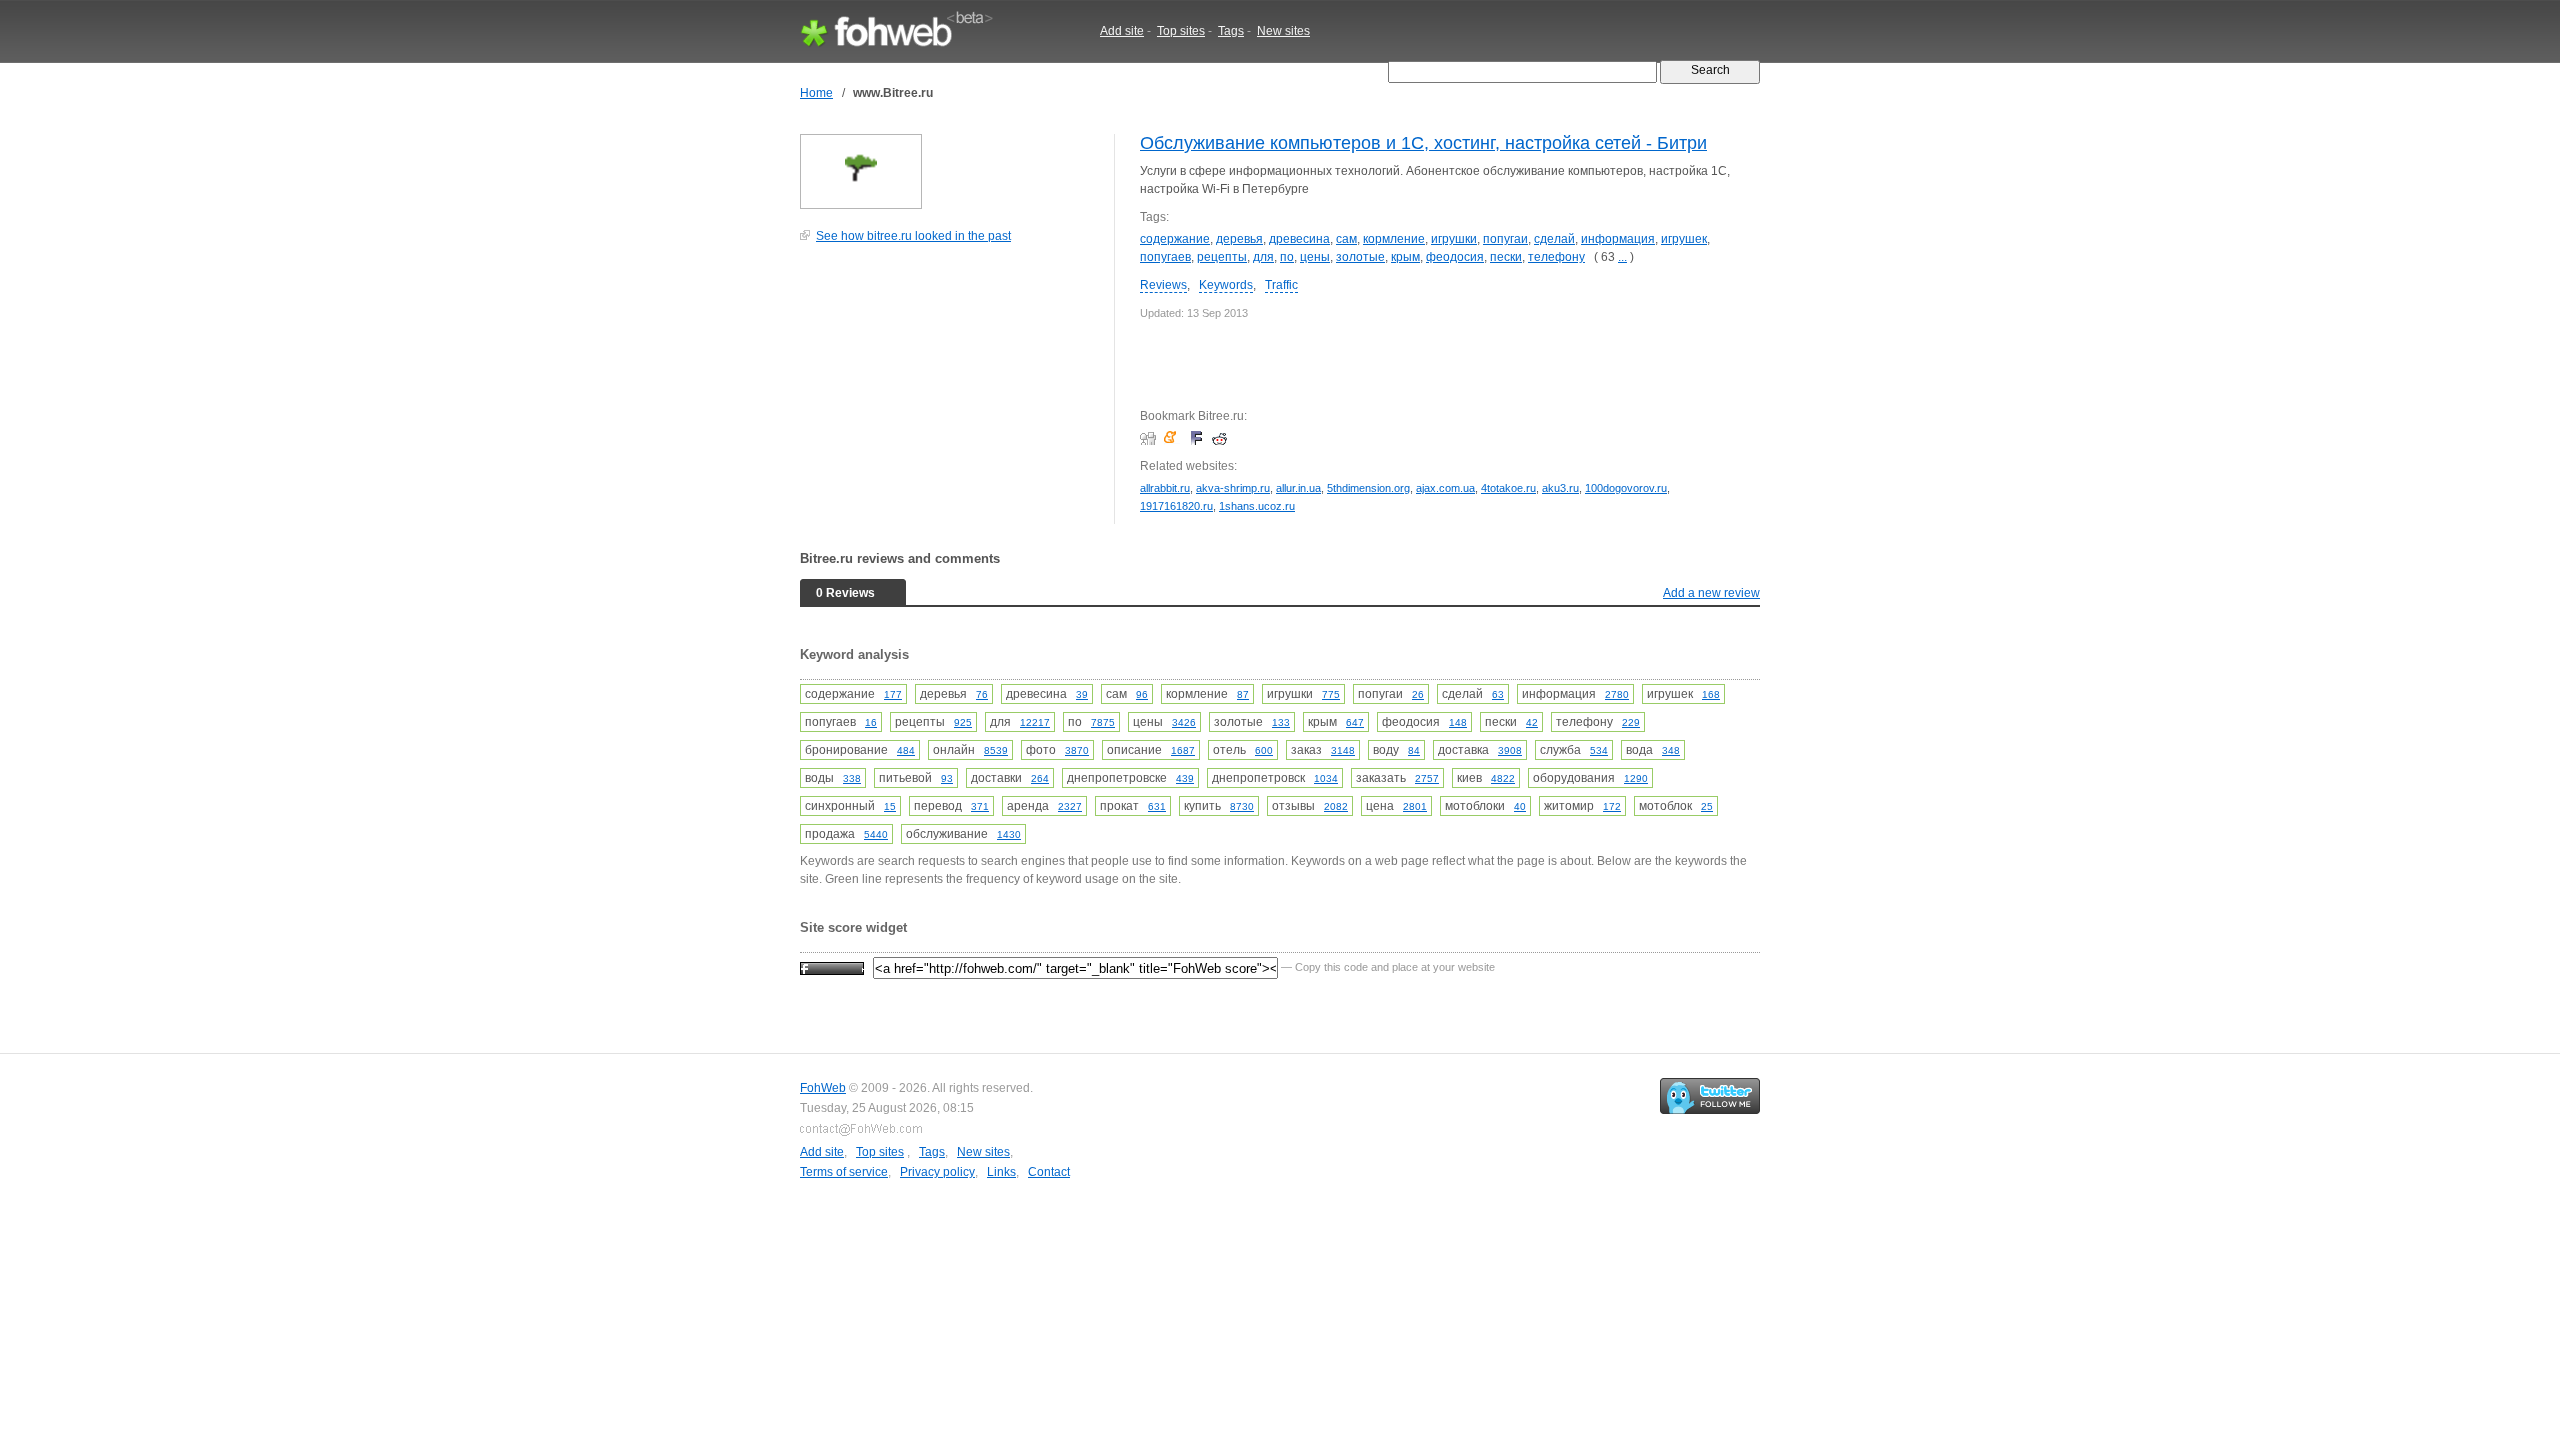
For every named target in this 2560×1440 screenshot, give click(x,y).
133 (1281, 722)
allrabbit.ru (1165, 488)
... (1622, 257)
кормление (1394, 239)
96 (1142, 694)
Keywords (1226, 285)
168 (1711, 694)
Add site (1122, 31)
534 (1599, 750)
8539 (996, 750)
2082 (1336, 806)
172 (1612, 806)
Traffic (1281, 285)
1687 (1183, 750)
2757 (1427, 778)
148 (1458, 722)
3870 (1077, 750)
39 (1082, 694)
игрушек (1684, 239)
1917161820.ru (1176, 506)
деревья (1239, 239)
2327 (1070, 806)
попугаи (1505, 239)
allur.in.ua (1298, 488)
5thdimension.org (1368, 488)
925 (963, 722)
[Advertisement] (950, 394)
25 (1707, 806)
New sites (1283, 31)
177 (893, 694)
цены (1315, 257)
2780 (1617, 694)
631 (1157, 806)
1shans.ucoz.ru (1257, 506)
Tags (1231, 31)
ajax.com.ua (1445, 488)
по (1287, 257)
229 (1631, 722)
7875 (1103, 722)
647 (1355, 722)
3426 (1184, 722)
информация (1618, 239)
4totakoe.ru (1508, 488)
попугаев (1165, 257)
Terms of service (844, 1172)
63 (1498, 694)
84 (1414, 750)
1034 (1326, 778)
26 (1418, 694)
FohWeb (823, 1088)
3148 (1343, 750)
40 (1520, 806)
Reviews (1163, 285)
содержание (1175, 239)
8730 (1242, 806)
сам (1346, 239)
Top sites (1181, 31)
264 (1040, 778)
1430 (1009, 834)
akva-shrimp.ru (1233, 488)
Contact (1049, 1172)
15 (890, 806)
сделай (1554, 239)
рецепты (1222, 257)
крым (1405, 257)
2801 (1415, 806)
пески (1506, 257)
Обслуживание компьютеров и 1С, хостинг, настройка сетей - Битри (1423, 143)
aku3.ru (1560, 488)
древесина (1299, 239)
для (1263, 257)
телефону (1556, 257)
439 (1185, 778)
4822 (1503, 778)
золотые (1360, 257)
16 (871, 722)
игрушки (1454, 239)
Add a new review (1711, 593)
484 (906, 750)
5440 (876, 834)
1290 (1636, 778)
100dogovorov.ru (1626, 488)
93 (947, 778)
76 (982, 694)
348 (1671, 750)
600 (1264, 750)
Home (816, 93)
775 (1331, 694)
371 (980, 806)
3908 (1510, 750)
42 (1532, 722)
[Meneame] (1174, 438)
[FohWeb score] (832, 967)
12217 (1035, 722)
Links (1001, 1172)
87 (1243, 694)
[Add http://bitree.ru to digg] (1150, 438)
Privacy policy (937, 1172)
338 (852, 778)
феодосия (1455, 257)
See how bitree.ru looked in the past (913, 236)
